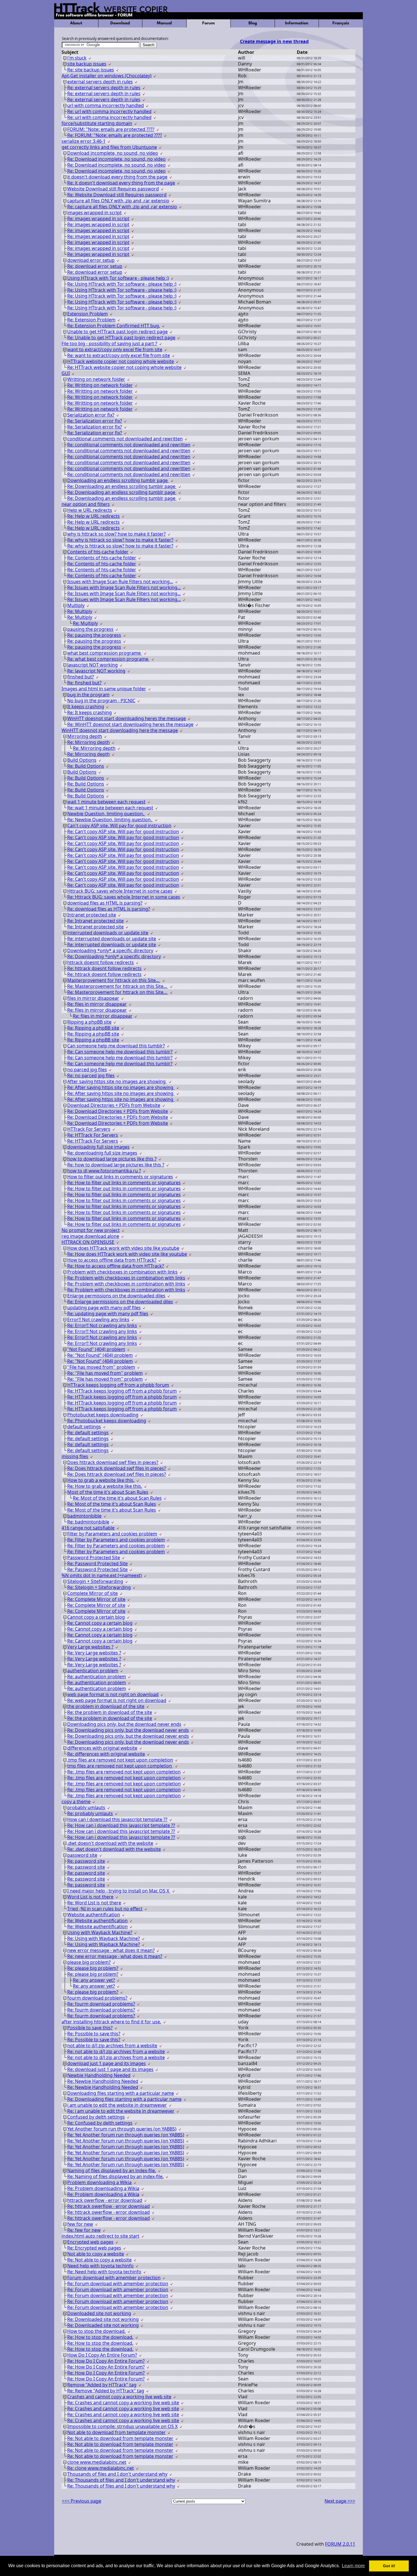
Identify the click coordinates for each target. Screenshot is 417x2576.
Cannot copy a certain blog (96, 1617)
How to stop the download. (96, 2331)
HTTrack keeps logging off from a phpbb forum (118, 1385)
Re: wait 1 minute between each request (110, 808)
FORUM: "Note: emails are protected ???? (111, 129)
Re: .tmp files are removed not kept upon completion (124, 1772)
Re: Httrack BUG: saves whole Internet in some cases (124, 897)
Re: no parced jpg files (91, 1075)
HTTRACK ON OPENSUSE (88, 1242)
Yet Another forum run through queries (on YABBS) (122, 2129)
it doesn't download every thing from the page (117, 177)
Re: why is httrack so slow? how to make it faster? (120, 540)
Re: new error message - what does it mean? (115, 1956)
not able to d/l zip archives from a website (112, 2045)
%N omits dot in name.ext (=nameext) (102, 1575)
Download (120, 23)
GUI (66, 373)
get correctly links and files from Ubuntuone (109, 147)
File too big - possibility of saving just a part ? (109, 343)
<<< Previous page (82, 2501)
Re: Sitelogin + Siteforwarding (99, 1587)
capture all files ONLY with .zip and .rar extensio (118, 201)
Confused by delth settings (96, 2117)
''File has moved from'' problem (101, 1367)
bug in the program (88, 695)
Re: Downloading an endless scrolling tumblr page (122, 486)
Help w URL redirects (90, 510)
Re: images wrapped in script (98, 218)
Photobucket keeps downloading (103, 1415)
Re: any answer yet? (94, 1980)
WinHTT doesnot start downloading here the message (120, 730)
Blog (253, 23)
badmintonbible (84, 1516)
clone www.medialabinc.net (97, 2462)
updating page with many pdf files (104, 1308)
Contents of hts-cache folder (98, 552)
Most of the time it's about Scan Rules (108, 1492)
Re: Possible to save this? (94, 2034)
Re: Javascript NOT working (96, 671)
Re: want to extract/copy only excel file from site (119, 355)
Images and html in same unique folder (104, 689)
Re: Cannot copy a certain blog (100, 1623)
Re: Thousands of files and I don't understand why (121, 2480)
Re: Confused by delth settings (100, 2123)
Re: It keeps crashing (89, 712)
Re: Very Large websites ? (94, 1653)
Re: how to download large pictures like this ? (116, 1165)
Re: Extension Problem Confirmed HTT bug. (114, 326)
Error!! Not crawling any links (98, 1319)
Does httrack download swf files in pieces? (113, 1462)
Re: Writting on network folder (100, 385)
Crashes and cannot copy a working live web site (119, 2397)
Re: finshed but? (84, 683)
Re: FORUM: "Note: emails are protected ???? (115, 135)
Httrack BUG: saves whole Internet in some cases (120, 891)
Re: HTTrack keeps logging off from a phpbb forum (122, 1391)
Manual (164, 23)
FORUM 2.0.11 (340, 2544)
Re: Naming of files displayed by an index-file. (115, 2176)
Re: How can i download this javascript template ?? (121, 1825)
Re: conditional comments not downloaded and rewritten (129, 445)
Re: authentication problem (97, 1677)
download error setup (91, 260)
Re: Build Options (86, 766)
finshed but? (81, 677)
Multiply (76, 605)
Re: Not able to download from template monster (120, 2438)
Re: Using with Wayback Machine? (104, 1938)
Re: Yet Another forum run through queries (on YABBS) (126, 2135)
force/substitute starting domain (97, 123)
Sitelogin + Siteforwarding (95, 1581)
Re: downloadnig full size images (102, 1153)
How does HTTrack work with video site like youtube (123, 1248)
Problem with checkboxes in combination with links (122, 1272)
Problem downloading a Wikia (99, 2182)
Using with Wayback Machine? (100, 1932)
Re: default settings (88, 1433)
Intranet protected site (92, 915)
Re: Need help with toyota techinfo (104, 2272)
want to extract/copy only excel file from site (115, 349)
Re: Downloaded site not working (103, 2319)
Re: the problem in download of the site (110, 1712)
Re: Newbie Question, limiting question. (110, 820)
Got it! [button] (389, 2566)
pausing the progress (90, 629)
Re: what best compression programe (108, 659)
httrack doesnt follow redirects (101, 962)
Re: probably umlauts (90, 1813)
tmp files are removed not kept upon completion (120, 1766)
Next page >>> (340, 2501)
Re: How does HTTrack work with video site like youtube (127, 1254)
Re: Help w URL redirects (93, 516)
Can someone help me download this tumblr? (116, 1046)
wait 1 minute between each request (106, 802)
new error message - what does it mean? (111, 1950)
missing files (75, 1456)
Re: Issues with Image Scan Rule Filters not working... (124, 587)
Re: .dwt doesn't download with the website (114, 1849)
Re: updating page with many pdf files (108, 1314)
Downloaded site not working (99, 2313)
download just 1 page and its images (107, 2063)
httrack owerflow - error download (105, 2200)
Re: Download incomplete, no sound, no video (116, 159)
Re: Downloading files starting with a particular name (124, 2099)
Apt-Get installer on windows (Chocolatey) (107, 76)
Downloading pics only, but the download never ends (124, 1724)
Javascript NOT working (92, 665)
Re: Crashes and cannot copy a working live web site (123, 2403)
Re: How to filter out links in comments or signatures (124, 1183)
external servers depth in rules (100, 82)
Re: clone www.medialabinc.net (101, 2468)
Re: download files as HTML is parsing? (109, 909)
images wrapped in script (94, 213)
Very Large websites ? (90, 1647)
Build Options (82, 760)
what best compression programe (105, 653)
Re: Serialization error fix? (95, 421)
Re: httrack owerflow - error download (109, 2206)
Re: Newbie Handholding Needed (103, 2081)
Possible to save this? (90, 2028)
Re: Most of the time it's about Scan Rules (117, 1498)
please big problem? (89, 1962)
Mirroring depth (85, 736)
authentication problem (93, 1671)
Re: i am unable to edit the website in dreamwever (121, 2111)
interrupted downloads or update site (108, 933)
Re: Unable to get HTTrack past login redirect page (121, 338)
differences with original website (102, 1748)
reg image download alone (90, 1236)
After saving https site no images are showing (117, 1081)
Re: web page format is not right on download (117, 1700)
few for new (80, 2224)
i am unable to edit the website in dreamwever (117, 2105)
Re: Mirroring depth (89, 742)
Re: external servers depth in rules (104, 88)
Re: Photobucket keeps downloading (107, 1421)
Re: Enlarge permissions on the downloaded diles (120, 1302)
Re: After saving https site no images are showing (121, 1087)
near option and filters (86, 504)
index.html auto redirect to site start (100, 2236)
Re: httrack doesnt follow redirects (104, 968)
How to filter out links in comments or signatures (120, 1177)
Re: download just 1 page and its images (110, 2069)
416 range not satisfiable (88, 1528)
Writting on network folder (96, 379)
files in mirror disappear (93, 998)
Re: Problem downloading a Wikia (103, 2188)
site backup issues (87, 64)
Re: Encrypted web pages (94, 2248)
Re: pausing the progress (94, 635)
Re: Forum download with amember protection (118, 2284)
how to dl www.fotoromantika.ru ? (104, 1171)
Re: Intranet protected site (95, 921)
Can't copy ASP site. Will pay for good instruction (119, 826)
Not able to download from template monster (116, 2432)
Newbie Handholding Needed (99, 2075)
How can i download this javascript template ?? (117, 1819)
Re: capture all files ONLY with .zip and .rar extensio (122, 207)
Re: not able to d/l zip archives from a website (116, 2051)
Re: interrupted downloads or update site (112, 939)
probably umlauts (86, 1807)
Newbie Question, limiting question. (106, 814)
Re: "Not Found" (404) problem (100, 1355)
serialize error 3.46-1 (84, 141)
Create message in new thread (274, 41)
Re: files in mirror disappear (97, 1004)
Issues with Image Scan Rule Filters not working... (120, 582)
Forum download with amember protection (114, 2278)
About (76, 23)
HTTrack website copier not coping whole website (121, 361)
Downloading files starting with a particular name (121, 2093)
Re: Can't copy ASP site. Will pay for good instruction (123, 831)
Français (341, 23)
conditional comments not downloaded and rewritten (125, 439)
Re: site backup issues (91, 70)
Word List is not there (90, 1897)
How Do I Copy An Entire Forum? (102, 2355)
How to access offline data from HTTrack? (112, 1260)
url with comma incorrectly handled (106, 105)
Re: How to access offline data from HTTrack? (116, 1266)
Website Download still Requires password (113, 189)
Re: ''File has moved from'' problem (105, 1373)
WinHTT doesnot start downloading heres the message (127, 718)
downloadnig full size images (98, 1147)
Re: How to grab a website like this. (105, 1486)
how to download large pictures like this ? (112, 1159)
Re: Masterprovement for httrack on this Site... (118, 986)
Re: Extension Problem (91, 320)
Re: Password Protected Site (97, 1563)
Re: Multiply (80, 611)
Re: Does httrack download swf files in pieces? (117, 1468)
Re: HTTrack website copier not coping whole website (124, 367)
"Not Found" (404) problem (96, 1349)
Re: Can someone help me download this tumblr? (120, 1052)
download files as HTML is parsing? (105, 903)
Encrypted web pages (90, 2242)
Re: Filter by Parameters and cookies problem (116, 1540)
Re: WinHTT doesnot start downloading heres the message (130, 724)
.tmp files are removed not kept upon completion (120, 1760)
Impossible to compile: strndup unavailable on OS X (122, 2426)
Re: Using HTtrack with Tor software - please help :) (122, 284)
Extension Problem (88, 314)
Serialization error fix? (91, 415)
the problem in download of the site (106, 1706)
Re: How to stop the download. (100, 2337)
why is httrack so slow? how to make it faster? (116, 534)
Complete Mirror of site (92, 1593)
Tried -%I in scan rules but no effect (105, 1909)
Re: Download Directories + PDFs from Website (118, 1111)
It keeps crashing (86, 706)
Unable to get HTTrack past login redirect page (117, 332)
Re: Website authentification (97, 1921)
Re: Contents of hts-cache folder (102, 558)
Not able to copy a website (96, 2254)
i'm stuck (77, 58)
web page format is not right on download (113, 1694)
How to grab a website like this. (101, 1480)
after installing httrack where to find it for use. (111, 2022)
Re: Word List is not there (94, 1903)
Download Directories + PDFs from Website (114, 1105)
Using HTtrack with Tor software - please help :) (118, 278)
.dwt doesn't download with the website (110, 1843)
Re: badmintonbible (88, 1522)
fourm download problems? (97, 1998)
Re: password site (86, 1861)
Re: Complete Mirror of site (96, 1599)
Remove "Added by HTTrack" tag (102, 2385)
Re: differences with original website (106, 1754)
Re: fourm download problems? (101, 2004)
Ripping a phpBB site (89, 1022)
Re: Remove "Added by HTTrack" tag (106, 2391)
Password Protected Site (94, 1558)
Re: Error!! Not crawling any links (102, 1325)
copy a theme (76, 1801)
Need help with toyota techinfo (100, 2266)
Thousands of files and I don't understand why (117, 2474)
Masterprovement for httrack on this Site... (114, 980)
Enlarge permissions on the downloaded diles (116, 1296)
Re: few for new (84, 2230)
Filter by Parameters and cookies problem (112, 1534)
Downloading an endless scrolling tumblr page (118, 480)
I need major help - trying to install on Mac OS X (119, 1891)
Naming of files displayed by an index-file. (112, 2170)
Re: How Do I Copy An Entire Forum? (106, 2361)
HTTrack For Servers (89, 1129)
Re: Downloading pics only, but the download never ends (128, 1730)
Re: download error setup (95, 266)
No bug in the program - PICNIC (101, 701)
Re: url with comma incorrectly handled (109, 111)
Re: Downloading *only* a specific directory (114, 956)
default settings (84, 1427)
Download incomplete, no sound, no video (113, 153)
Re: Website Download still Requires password (117, 195)
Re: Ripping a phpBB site (93, 1028)
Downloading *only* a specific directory (110, 950)
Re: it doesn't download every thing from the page (121, 183)
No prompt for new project (91, 1230)
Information (297, 23)
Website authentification (94, 1915)
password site (82, 1855)
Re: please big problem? (93, 1968)
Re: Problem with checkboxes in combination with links (126, 1278)
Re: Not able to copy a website (99, 2260)
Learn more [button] (353, 2566)
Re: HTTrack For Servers (93, 1135)
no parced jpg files (87, 1070)
